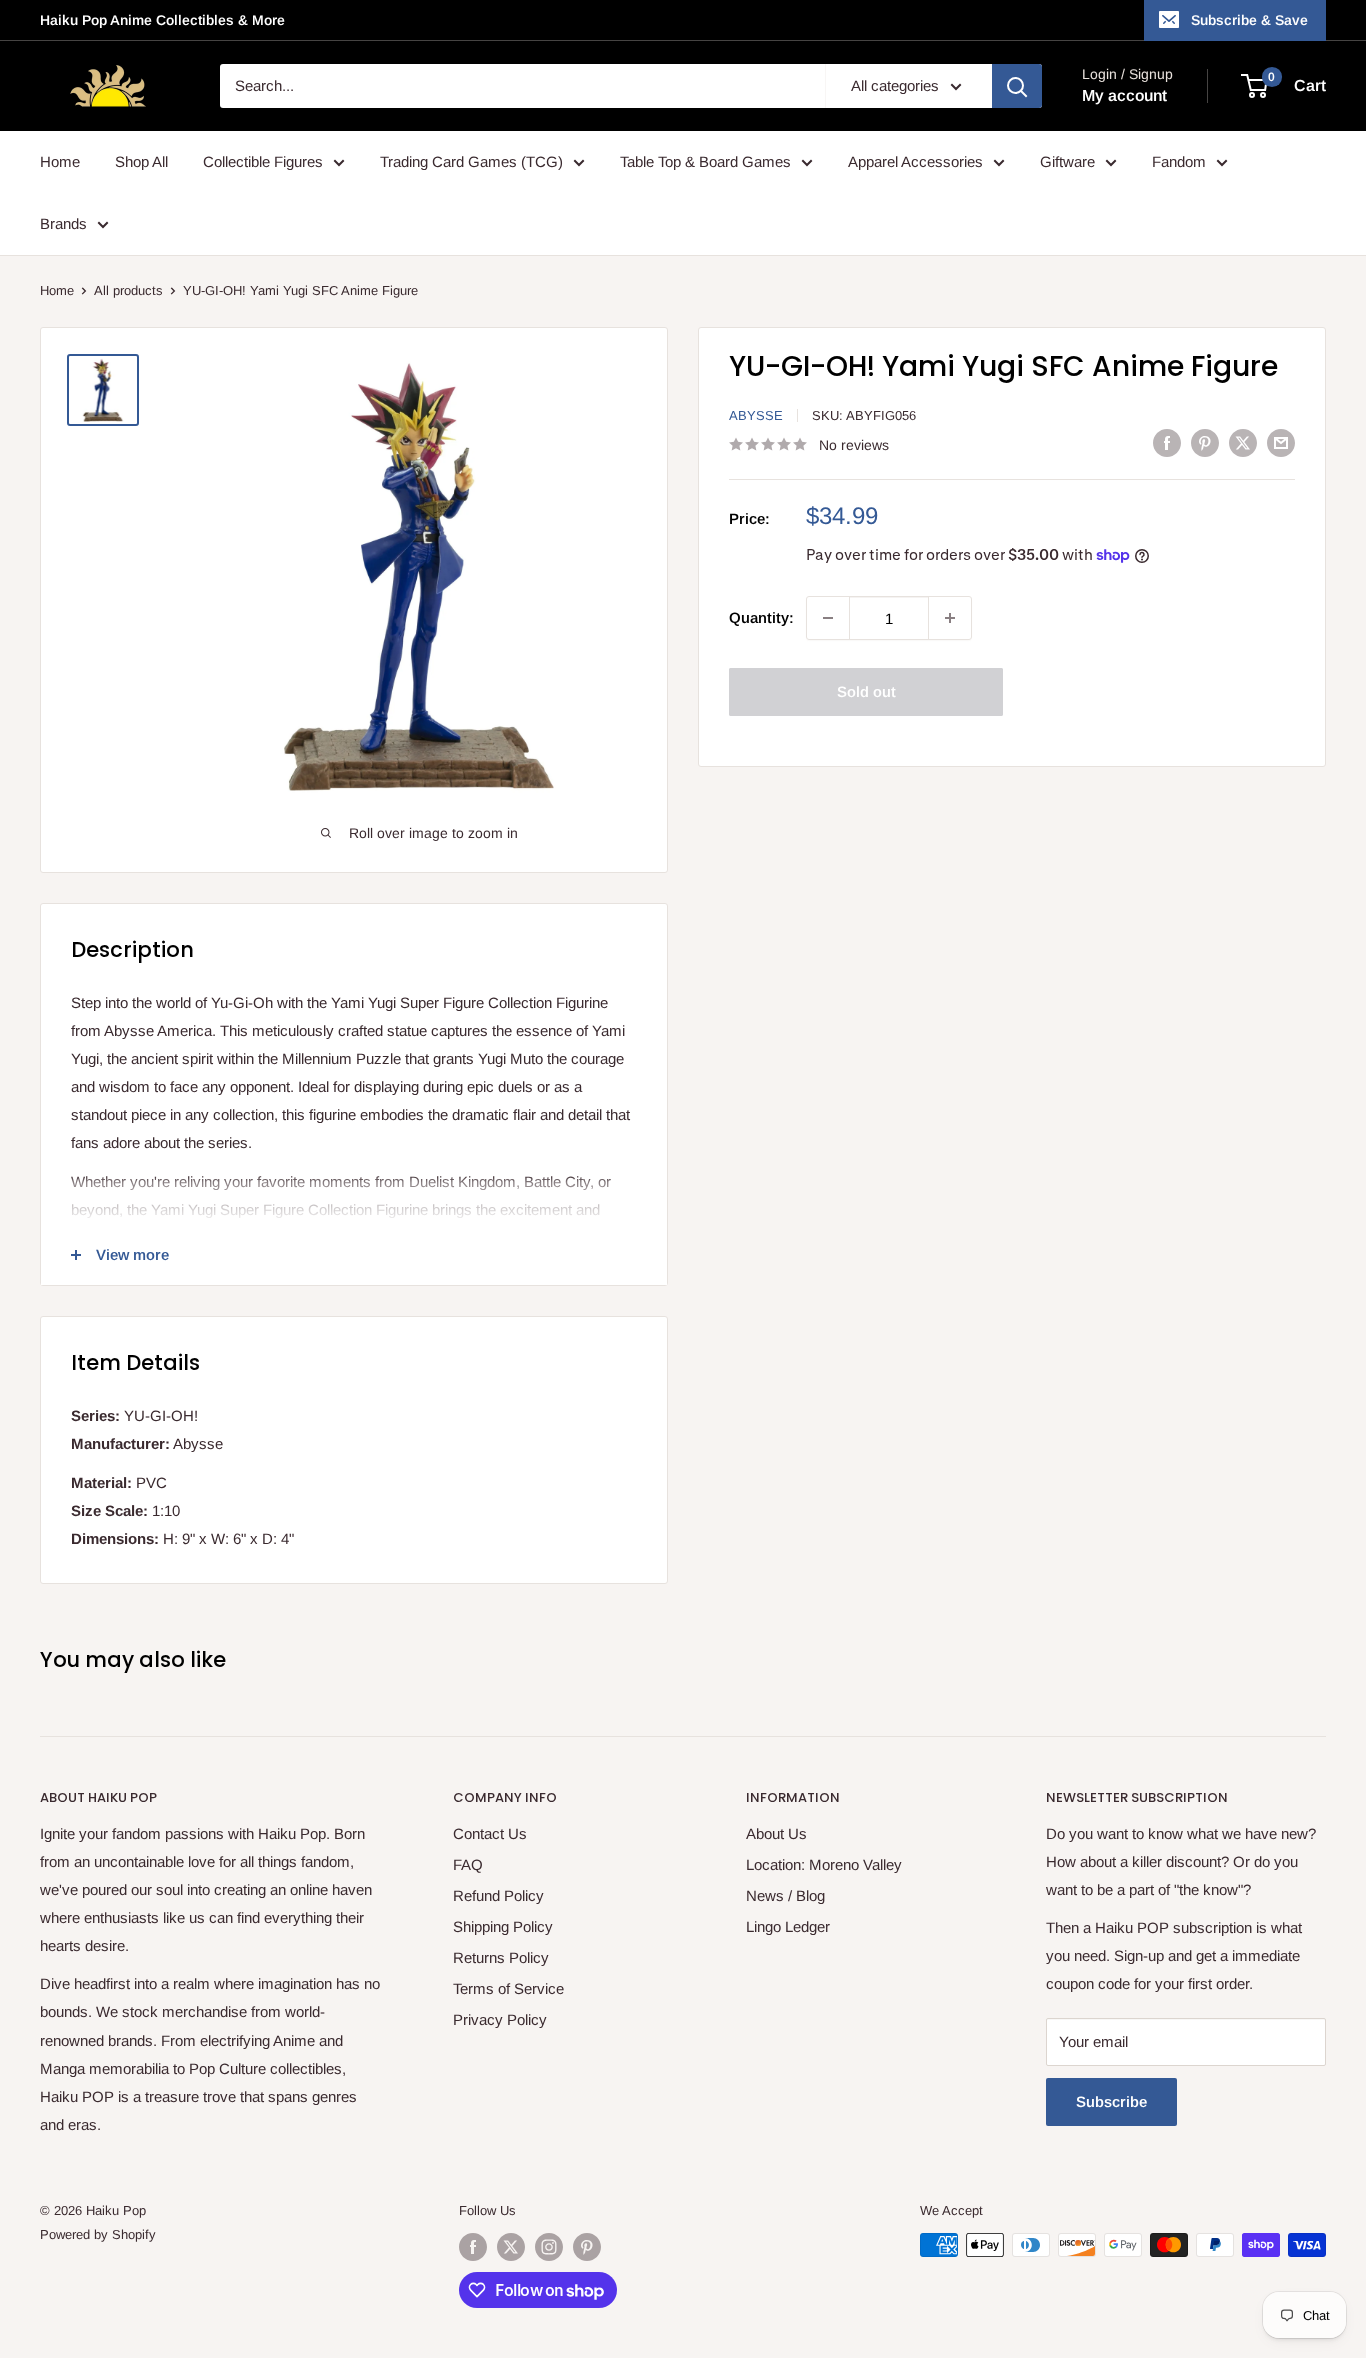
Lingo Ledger (788, 1926)
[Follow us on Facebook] (473, 2247)
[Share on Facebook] (1167, 442)
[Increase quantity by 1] (950, 618)
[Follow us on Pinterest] (587, 2247)
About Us (776, 1833)
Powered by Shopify (98, 2234)
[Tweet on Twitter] (1243, 442)
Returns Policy (501, 1957)
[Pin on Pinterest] (1205, 442)
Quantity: (761, 617)
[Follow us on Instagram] (549, 2247)
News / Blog (785, 1895)
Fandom (1179, 161)
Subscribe (1111, 2101)
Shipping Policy (503, 1926)
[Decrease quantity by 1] (828, 618)
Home (60, 161)
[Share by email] (1281, 442)
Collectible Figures (263, 161)
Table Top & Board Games (705, 161)
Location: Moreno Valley (824, 1864)
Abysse (756, 415)
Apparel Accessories (915, 161)
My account (1124, 95)
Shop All (141, 161)
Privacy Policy (500, 2019)
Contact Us (490, 1833)
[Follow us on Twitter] (511, 2247)
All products (128, 290)
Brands (63, 223)
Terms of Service (508, 1988)
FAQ (468, 1864)
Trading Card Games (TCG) (471, 161)
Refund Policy (498, 1895)
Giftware (1067, 161)
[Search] (1017, 86)
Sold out (866, 691)
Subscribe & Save (1249, 20)
